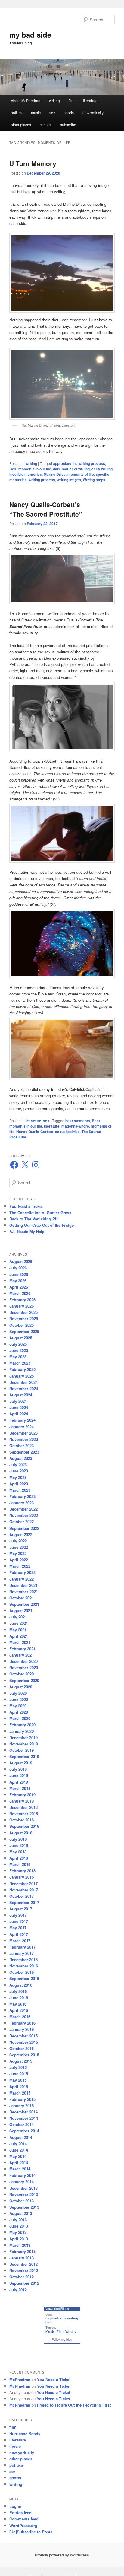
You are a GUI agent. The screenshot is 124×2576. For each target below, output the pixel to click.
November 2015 (24, 2042)
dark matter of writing (71, 469)
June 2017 (19, 1921)
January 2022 (22, 1579)
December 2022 (23, 1509)
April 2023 (19, 1484)
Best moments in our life (30, 469)
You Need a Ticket (26, 1206)
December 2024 (23, 1382)
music (36, 112)
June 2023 (19, 1471)
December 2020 (23, 1661)
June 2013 (19, 2226)
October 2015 (22, 2048)
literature (90, 100)
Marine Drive (55, 474)
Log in (15, 2506)
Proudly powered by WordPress (62, 2555)
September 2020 (24, 1680)
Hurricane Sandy (25, 2433)
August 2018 (21, 1833)
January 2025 (22, 1376)
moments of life (81, 474)
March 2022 (20, 1566)
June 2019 (19, 1775)
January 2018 (22, 1877)
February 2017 (22, 1947)
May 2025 (18, 1357)
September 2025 (24, 1331)
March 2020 (20, 1718)
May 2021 (18, 1630)
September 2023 (24, 1452)
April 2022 (19, 1560)
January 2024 (22, 1427)
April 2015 (19, 2087)
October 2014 (22, 2124)
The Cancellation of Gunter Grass (40, 1212)
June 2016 (19, 1998)
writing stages (69, 480)
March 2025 (20, 1363)
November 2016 (24, 1966)
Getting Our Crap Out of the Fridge (42, 1225)
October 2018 (22, 1820)
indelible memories (26, 474)
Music (50, 2331)
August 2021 (21, 1610)
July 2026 (18, 1268)
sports (69, 112)
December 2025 (23, 1312)
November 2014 (24, 2118)
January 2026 (22, 1306)
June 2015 (19, 2074)
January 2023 (22, 1503)
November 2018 (24, 1814)
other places (21, 125)
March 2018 (20, 1864)
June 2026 (19, 1274)
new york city (93, 112)
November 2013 (24, 2194)
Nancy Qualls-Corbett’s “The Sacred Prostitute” (46, 509)
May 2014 (18, 2156)
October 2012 (22, 2277)
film (71, 100)
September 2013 (24, 2207)
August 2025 (21, 1338)
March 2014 (20, 2169)
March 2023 (20, 1490)
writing (54, 100)
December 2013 (23, 2188)
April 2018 (19, 1858)
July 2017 (18, 1915)
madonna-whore (75, 1126)
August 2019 (21, 1763)
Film (60, 2331)
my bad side (30, 35)
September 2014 (24, 2131)
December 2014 (23, 2112)
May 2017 (18, 1928)
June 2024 (19, 1407)
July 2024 (18, 1401)
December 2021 (23, 1585)
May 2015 (18, 2080)
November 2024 (24, 1388)
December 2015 (23, 2036)
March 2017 (20, 1941)
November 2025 (24, 1318)
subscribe (68, 125)
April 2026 (19, 1287)
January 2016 (22, 2029)
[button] (62, 579)
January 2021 (22, 1655)
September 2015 (24, 2055)
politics (17, 112)
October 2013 (22, 2201)
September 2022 (24, 1528)
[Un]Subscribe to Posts (31, 2532)
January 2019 (22, 1801)
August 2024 (21, 1395)
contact (46, 125)
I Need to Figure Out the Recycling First (74, 2405)
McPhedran (20, 2379)
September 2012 (24, 2283)
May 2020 (18, 1706)
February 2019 (22, 1795)
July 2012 (18, 2290)
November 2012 (24, 2270)
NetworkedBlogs (57, 2309)
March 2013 (20, 2245)
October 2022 (22, 1522)
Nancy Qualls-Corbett (35, 1132)
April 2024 (19, 1414)
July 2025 (18, 1344)
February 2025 (22, 1369)
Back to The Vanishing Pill (34, 1219)
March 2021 (20, 1642)
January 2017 (22, 1953)
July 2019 (18, 1769)
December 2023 (23, 1433)
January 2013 (22, 2258)
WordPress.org (23, 2525)
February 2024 (22, 1420)
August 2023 (21, 1458)
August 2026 (21, 1261)
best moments (78, 1121)
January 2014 (22, 2181)
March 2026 (20, 1293)
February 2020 (22, 1725)
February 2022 (22, 1572)
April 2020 (19, 1712)
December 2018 (23, 1807)
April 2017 (19, 1934)
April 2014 (19, 2163)
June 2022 (19, 1547)
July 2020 (18, 1693)
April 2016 (19, 2010)
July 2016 (18, 1991)
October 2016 (22, 1972)
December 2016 (23, 1959)
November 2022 (24, 1515)
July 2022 (18, 1541)
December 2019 (23, 1738)
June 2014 (19, 2150)
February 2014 (22, 2175)
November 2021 (24, 1592)
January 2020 (22, 1731)
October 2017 (22, 1896)
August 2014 (21, 2137)
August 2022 (21, 1534)
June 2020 (19, 1699)
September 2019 (24, 1756)
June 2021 (19, 1623)
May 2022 (18, 1553)
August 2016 (21, 1985)
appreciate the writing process (79, 463)
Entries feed (20, 2512)
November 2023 (24, 1439)
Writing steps (94, 480)
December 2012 (23, 2264)
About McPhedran (26, 100)
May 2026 (18, 1281)
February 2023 (22, 1496)
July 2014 (18, 2144)
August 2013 (21, 2213)
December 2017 (23, 1883)
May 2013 (18, 2232)
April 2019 (19, 1782)
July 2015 (18, 2067)
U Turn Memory (33, 163)
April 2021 (19, 1636)
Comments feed (24, 2519)
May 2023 (18, 1477)
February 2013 (22, 2251)
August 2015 (21, 2061)
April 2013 (19, 2239)
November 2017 (24, 1890)
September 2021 (24, 1604)
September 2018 (24, 1826)
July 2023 (18, 1464)
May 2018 (18, 1852)
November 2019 (24, 1744)
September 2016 (24, 1978)
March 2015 (20, 2093)
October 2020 (22, 1674)
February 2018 (22, 1871)
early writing (102, 469)
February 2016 (22, 2023)
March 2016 (20, 2017)
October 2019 (22, 1750)
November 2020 (24, 1668)
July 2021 (18, 1617)
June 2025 (19, 1350)
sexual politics (67, 1132)
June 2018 (19, 1845)
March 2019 (20, 1788)
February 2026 (22, 1300)
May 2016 (18, 2004)
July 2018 (18, 1839)
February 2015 (22, 2099)
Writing (71, 2331)
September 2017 (24, 1902)
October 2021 (22, 1598)
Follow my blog (62, 2339)
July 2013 (18, 2220)
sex (52, 112)
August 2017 (21, 1909)
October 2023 (22, 1446)
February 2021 (22, 1649)
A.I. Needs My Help (27, 1231)
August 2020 (21, 1687)
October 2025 (22, 1325)
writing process (42, 480)
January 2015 (22, 2105)
